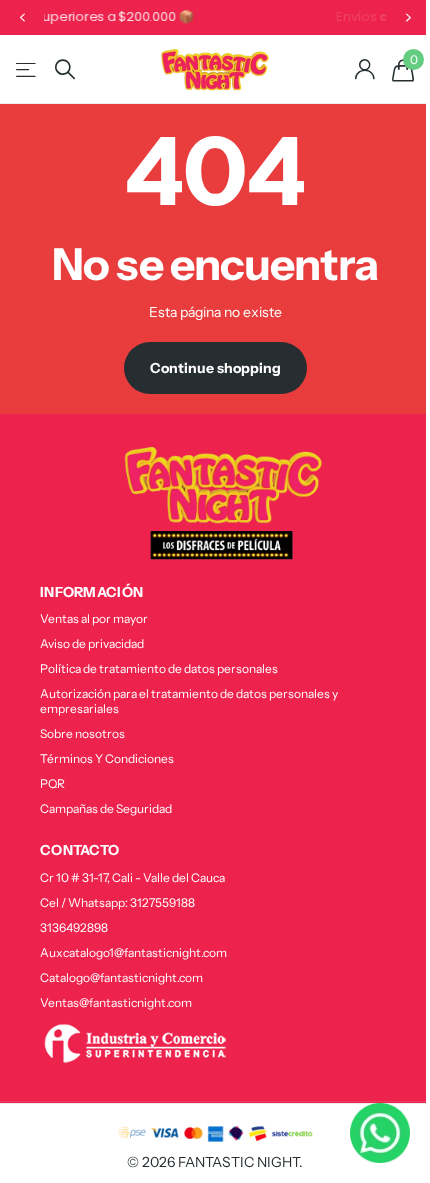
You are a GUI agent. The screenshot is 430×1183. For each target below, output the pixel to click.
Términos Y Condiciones (107, 758)
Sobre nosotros (82, 733)
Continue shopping (215, 368)
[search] (65, 69)
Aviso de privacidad (92, 643)
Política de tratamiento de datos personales (159, 668)
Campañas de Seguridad (106, 808)
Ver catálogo (27, 69)
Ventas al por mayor (94, 618)
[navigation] (22, 18)
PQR (52, 783)
